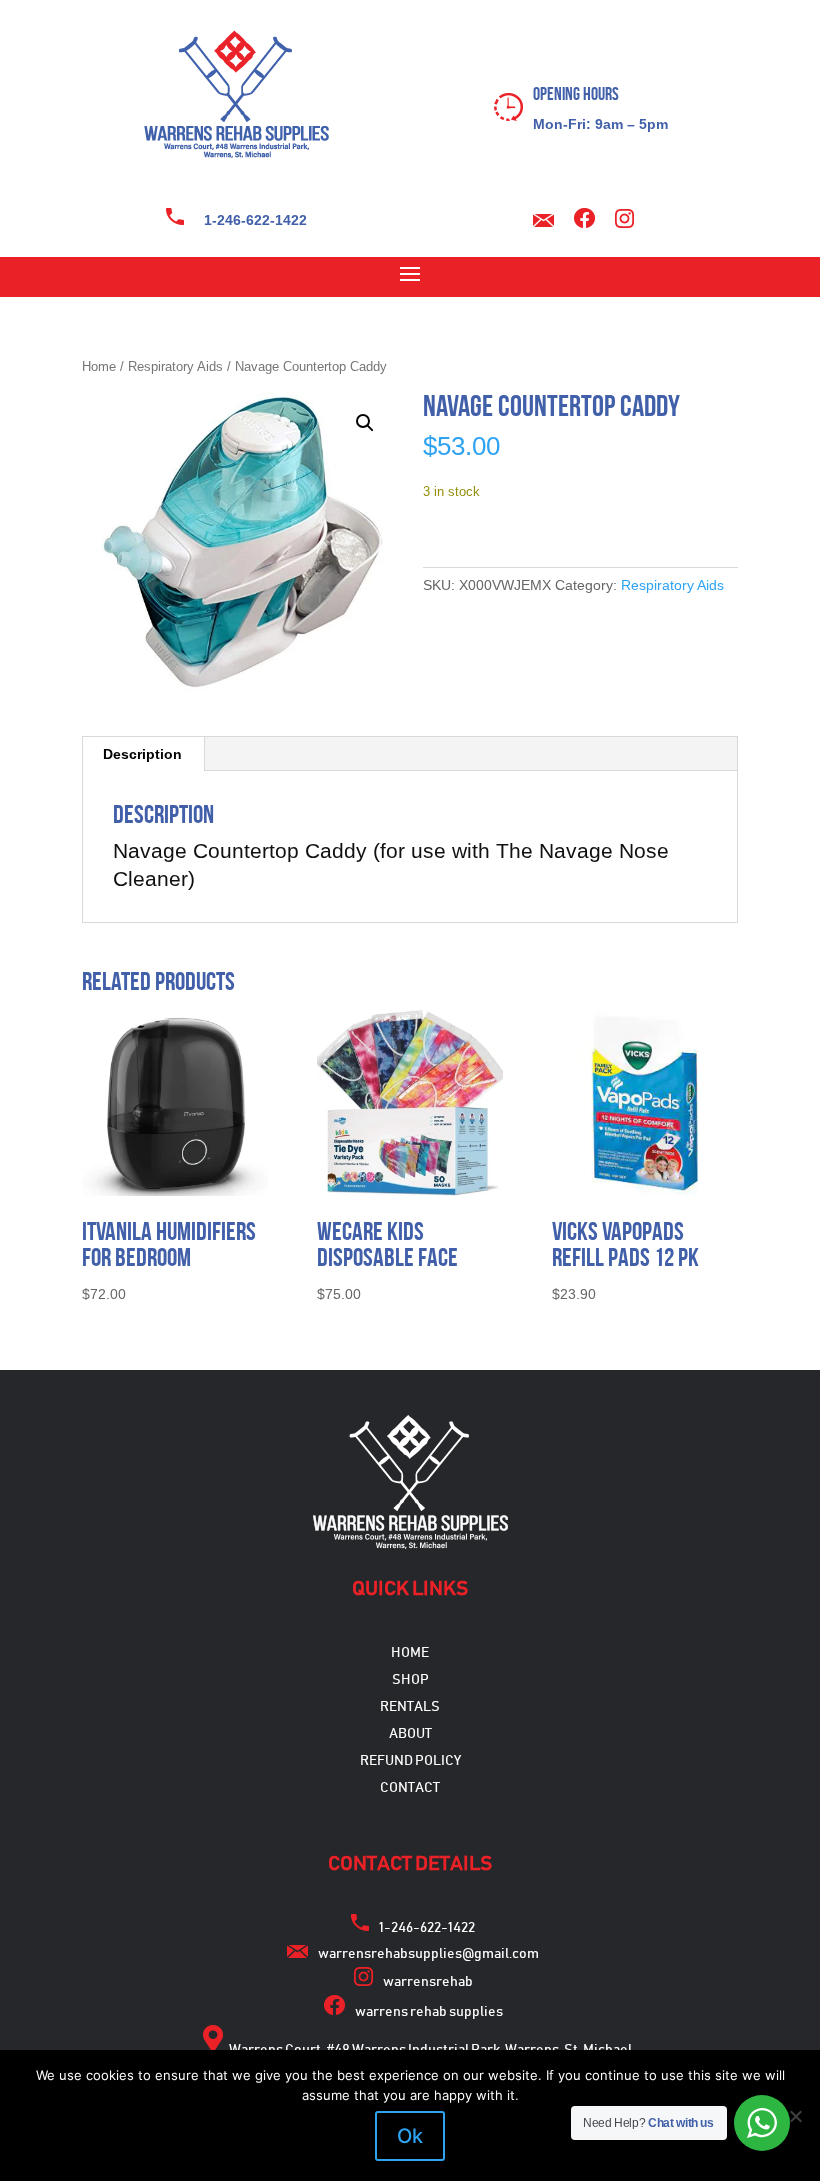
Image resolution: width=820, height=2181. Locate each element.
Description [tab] (142, 754)
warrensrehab (428, 1982)
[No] (795, 2116)
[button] (365, 423)
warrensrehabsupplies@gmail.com (428, 1954)
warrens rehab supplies (429, 2012)
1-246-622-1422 (255, 220)
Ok (410, 2136)
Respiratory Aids (175, 366)
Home (99, 366)
